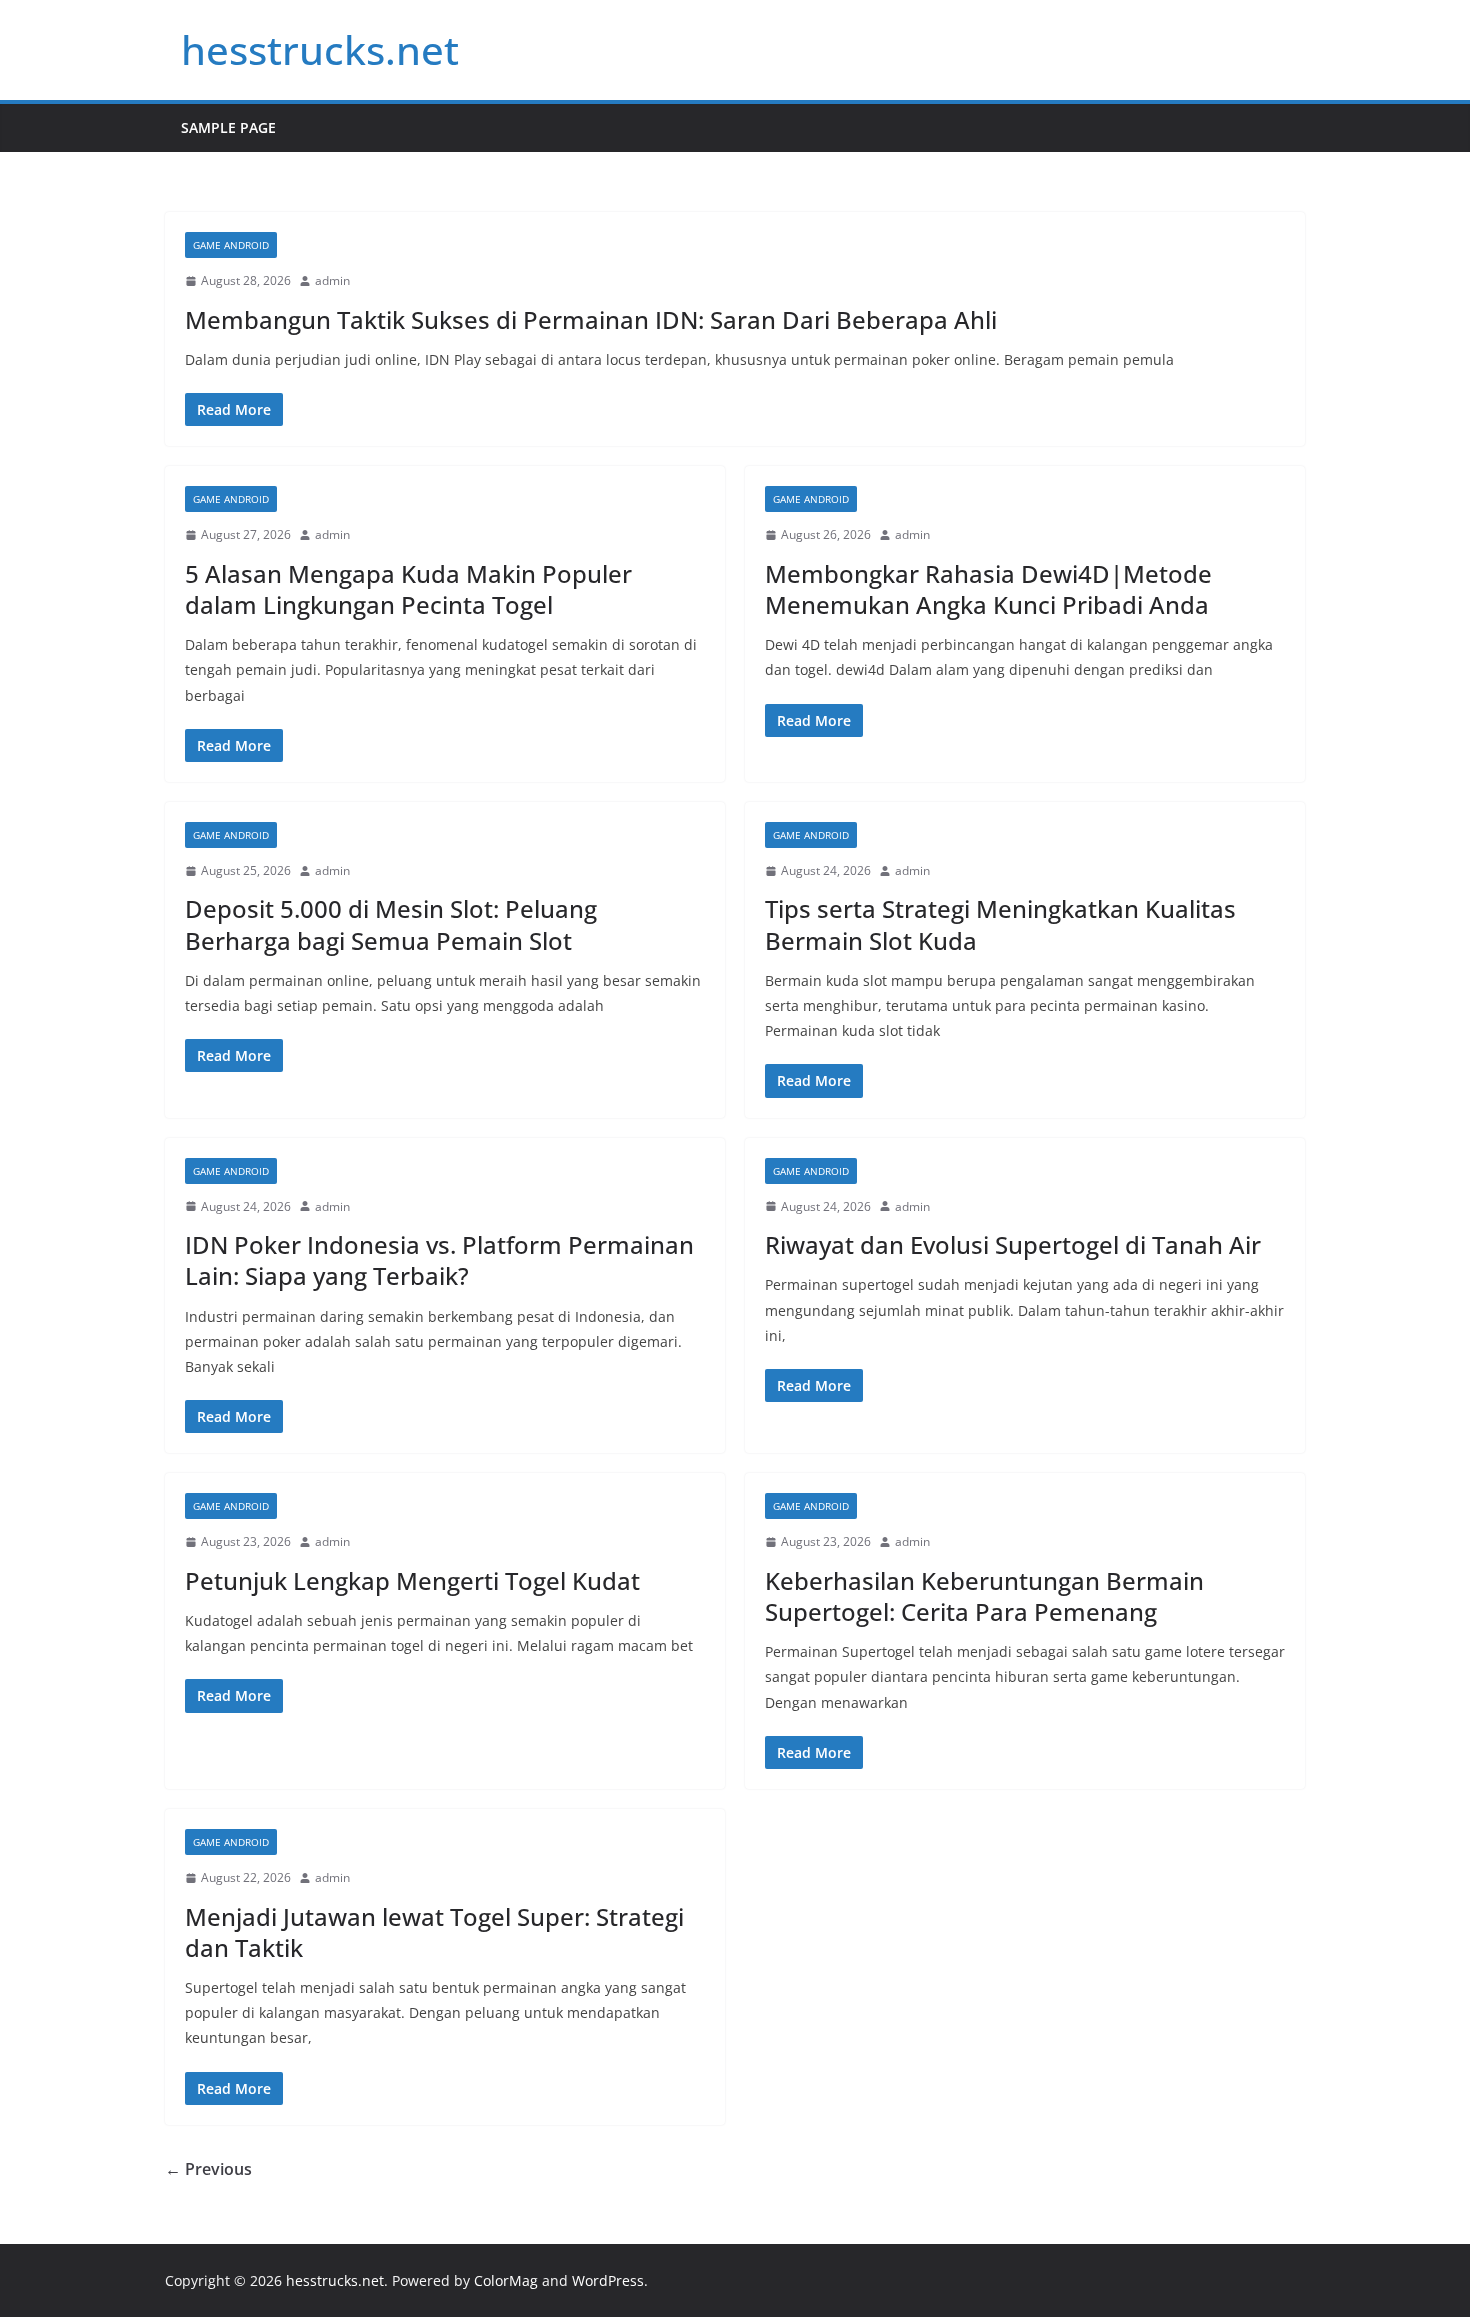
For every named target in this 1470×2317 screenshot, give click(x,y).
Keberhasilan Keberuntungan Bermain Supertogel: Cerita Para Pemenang (984, 1596)
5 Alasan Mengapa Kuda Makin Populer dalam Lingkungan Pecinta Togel (408, 589)
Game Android (231, 245)
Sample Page (228, 127)
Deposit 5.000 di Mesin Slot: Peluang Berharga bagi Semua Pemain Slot (391, 924)
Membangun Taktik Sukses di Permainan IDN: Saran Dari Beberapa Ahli (591, 319)
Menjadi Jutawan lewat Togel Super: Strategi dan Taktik (434, 1932)
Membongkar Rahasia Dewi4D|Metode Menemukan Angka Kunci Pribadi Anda (988, 589)
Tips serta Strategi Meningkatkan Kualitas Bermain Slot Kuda (1000, 924)
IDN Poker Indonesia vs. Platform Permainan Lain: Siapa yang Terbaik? (439, 1260)
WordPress (608, 2280)
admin (332, 280)
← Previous (208, 2169)
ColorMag (506, 2280)
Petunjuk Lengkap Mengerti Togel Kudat (412, 1580)
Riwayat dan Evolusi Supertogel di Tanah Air (1013, 1244)
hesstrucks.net (320, 49)
